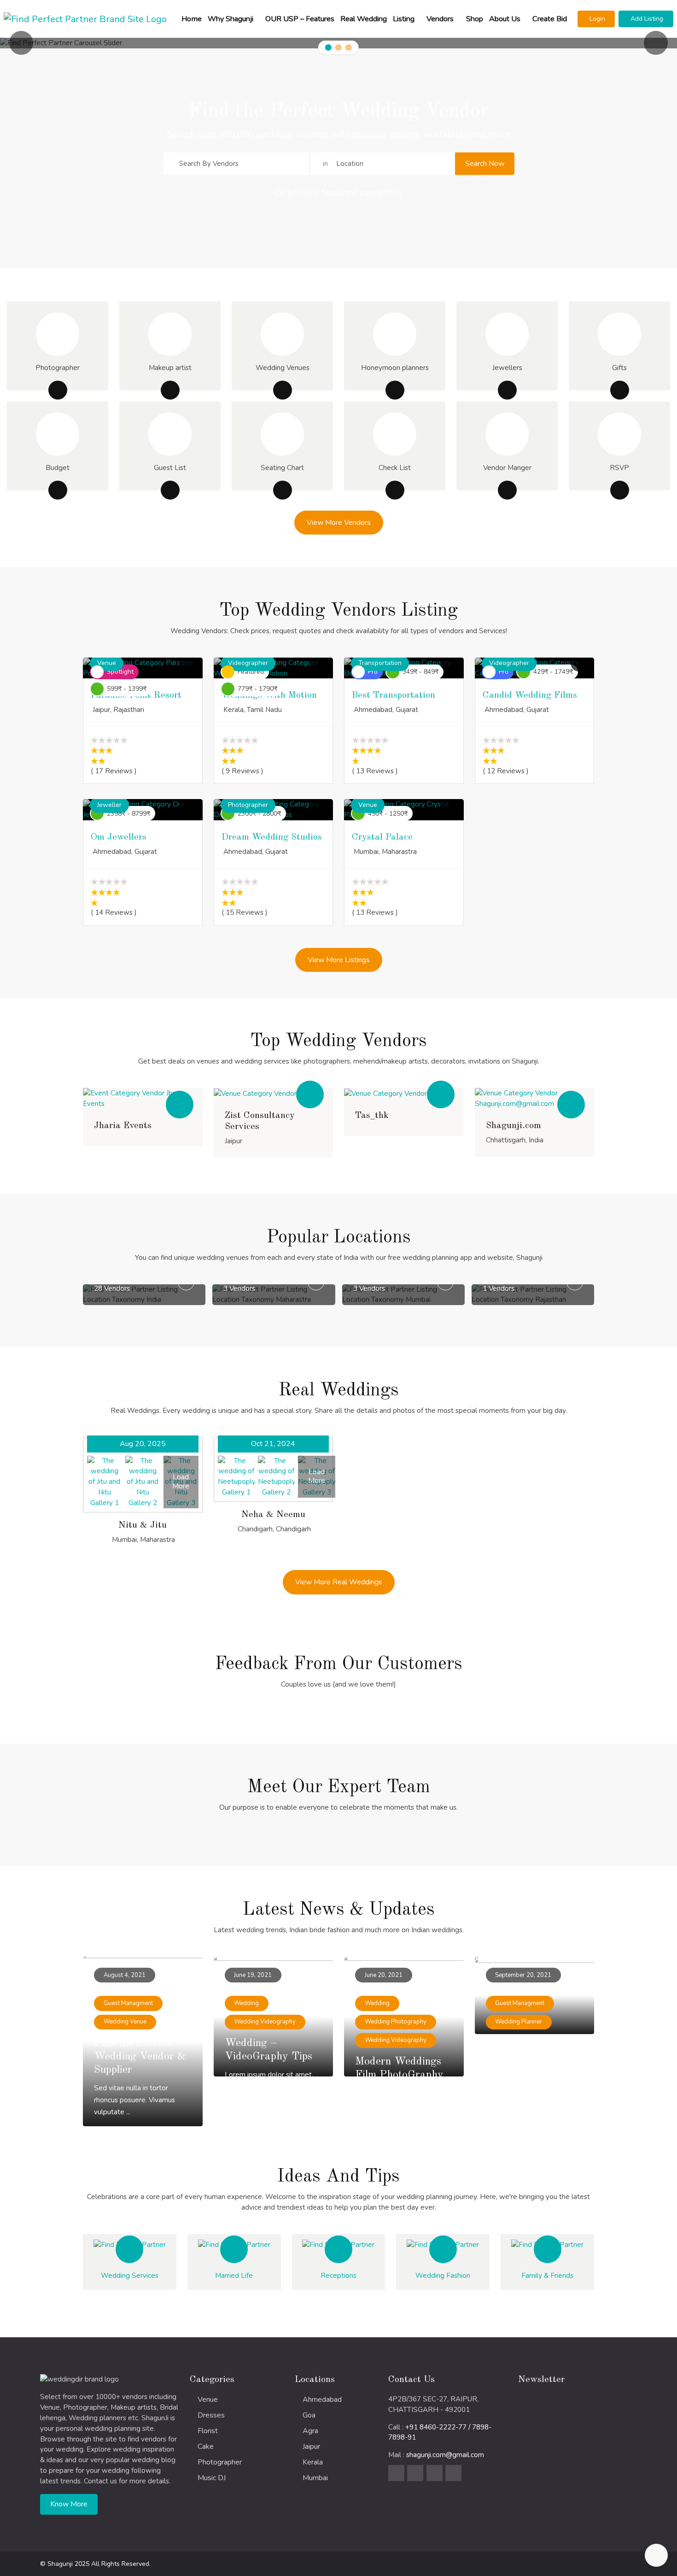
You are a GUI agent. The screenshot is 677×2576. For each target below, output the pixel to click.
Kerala (313, 2462)
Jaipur (311, 2447)
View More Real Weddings (339, 1582)
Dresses (211, 2415)
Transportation (380, 663)
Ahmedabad (322, 2400)
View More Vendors (339, 523)
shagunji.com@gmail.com (445, 2455)
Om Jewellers (119, 837)
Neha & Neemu (273, 1515)
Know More (69, 2504)
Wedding (246, 2003)
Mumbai (315, 2478)
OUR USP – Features (300, 19)
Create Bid (550, 19)
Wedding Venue (125, 2022)
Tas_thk (372, 1116)
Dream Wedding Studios (272, 837)
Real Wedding (364, 19)
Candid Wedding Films (530, 695)
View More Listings (339, 960)
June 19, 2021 (253, 1975)
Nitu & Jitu (143, 1525)
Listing (404, 19)
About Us (505, 19)
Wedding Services (130, 2276)
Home (192, 19)
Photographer (248, 805)
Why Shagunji (231, 19)
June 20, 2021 (384, 1975)
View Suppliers (143, 1098)
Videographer (248, 663)
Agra (310, 2431)
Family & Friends (547, 2276)
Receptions (338, 2276)
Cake (206, 2447)
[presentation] (21, 43)
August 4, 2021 (125, 1975)
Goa (309, 2415)
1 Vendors (407, 1288)
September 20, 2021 (523, 1975)
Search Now (485, 163)
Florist (208, 2431)
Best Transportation (394, 695)
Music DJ (212, 2478)
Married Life (234, 2276)
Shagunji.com (514, 1126)
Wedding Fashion (443, 2276)
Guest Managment (128, 2003)
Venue (107, 663)
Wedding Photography (396, 2022)
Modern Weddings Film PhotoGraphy (399, 2068)
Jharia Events (123, 1126)
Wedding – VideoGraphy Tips (268, 2050)
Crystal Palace (382, 837)
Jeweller (109, 805)
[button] (596, 19)
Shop (475, 19)
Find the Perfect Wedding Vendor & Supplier (140, 2057)
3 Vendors (148, 1288)
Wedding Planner (519, 2022)
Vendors (440, 19)
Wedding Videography (265, 2022)
